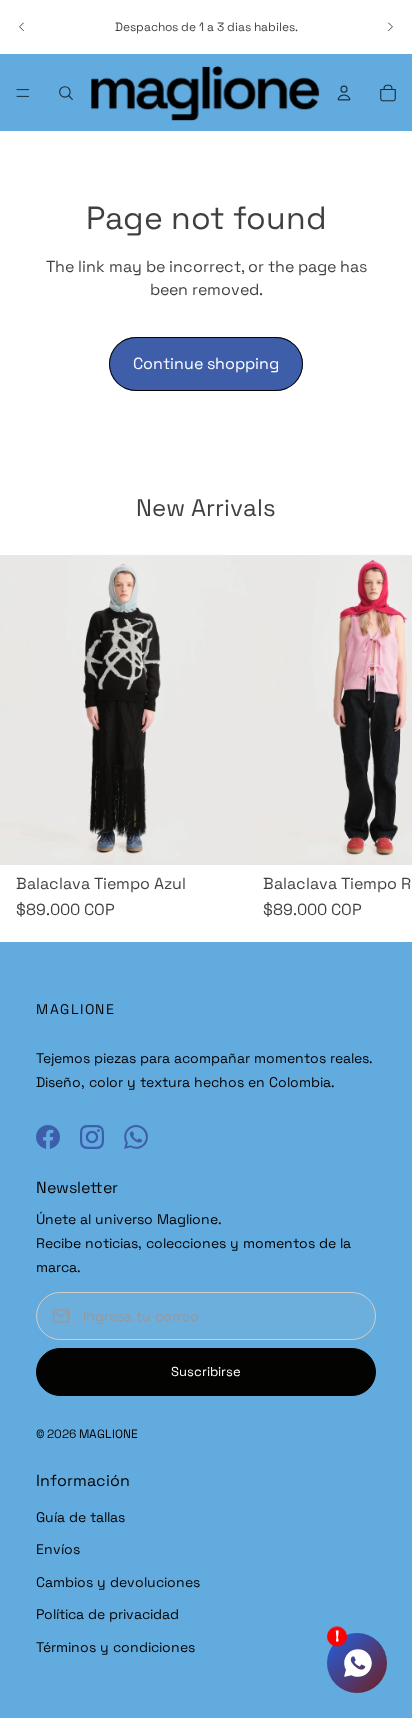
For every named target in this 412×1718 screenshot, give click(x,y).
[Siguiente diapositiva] (390, 27)
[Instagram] (92, 1137)
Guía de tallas (80, 1517)
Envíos (58, 1549)
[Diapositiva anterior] (22, 27)
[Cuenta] (344, 93)
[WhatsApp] (136, 1137)
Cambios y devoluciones (118, 1582)
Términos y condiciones (115, 1647)
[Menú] (23, 93)
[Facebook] (48, 1137)
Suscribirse (206, 1371)
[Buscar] (66, 93)
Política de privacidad (107, 1614)
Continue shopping (206, 363)
